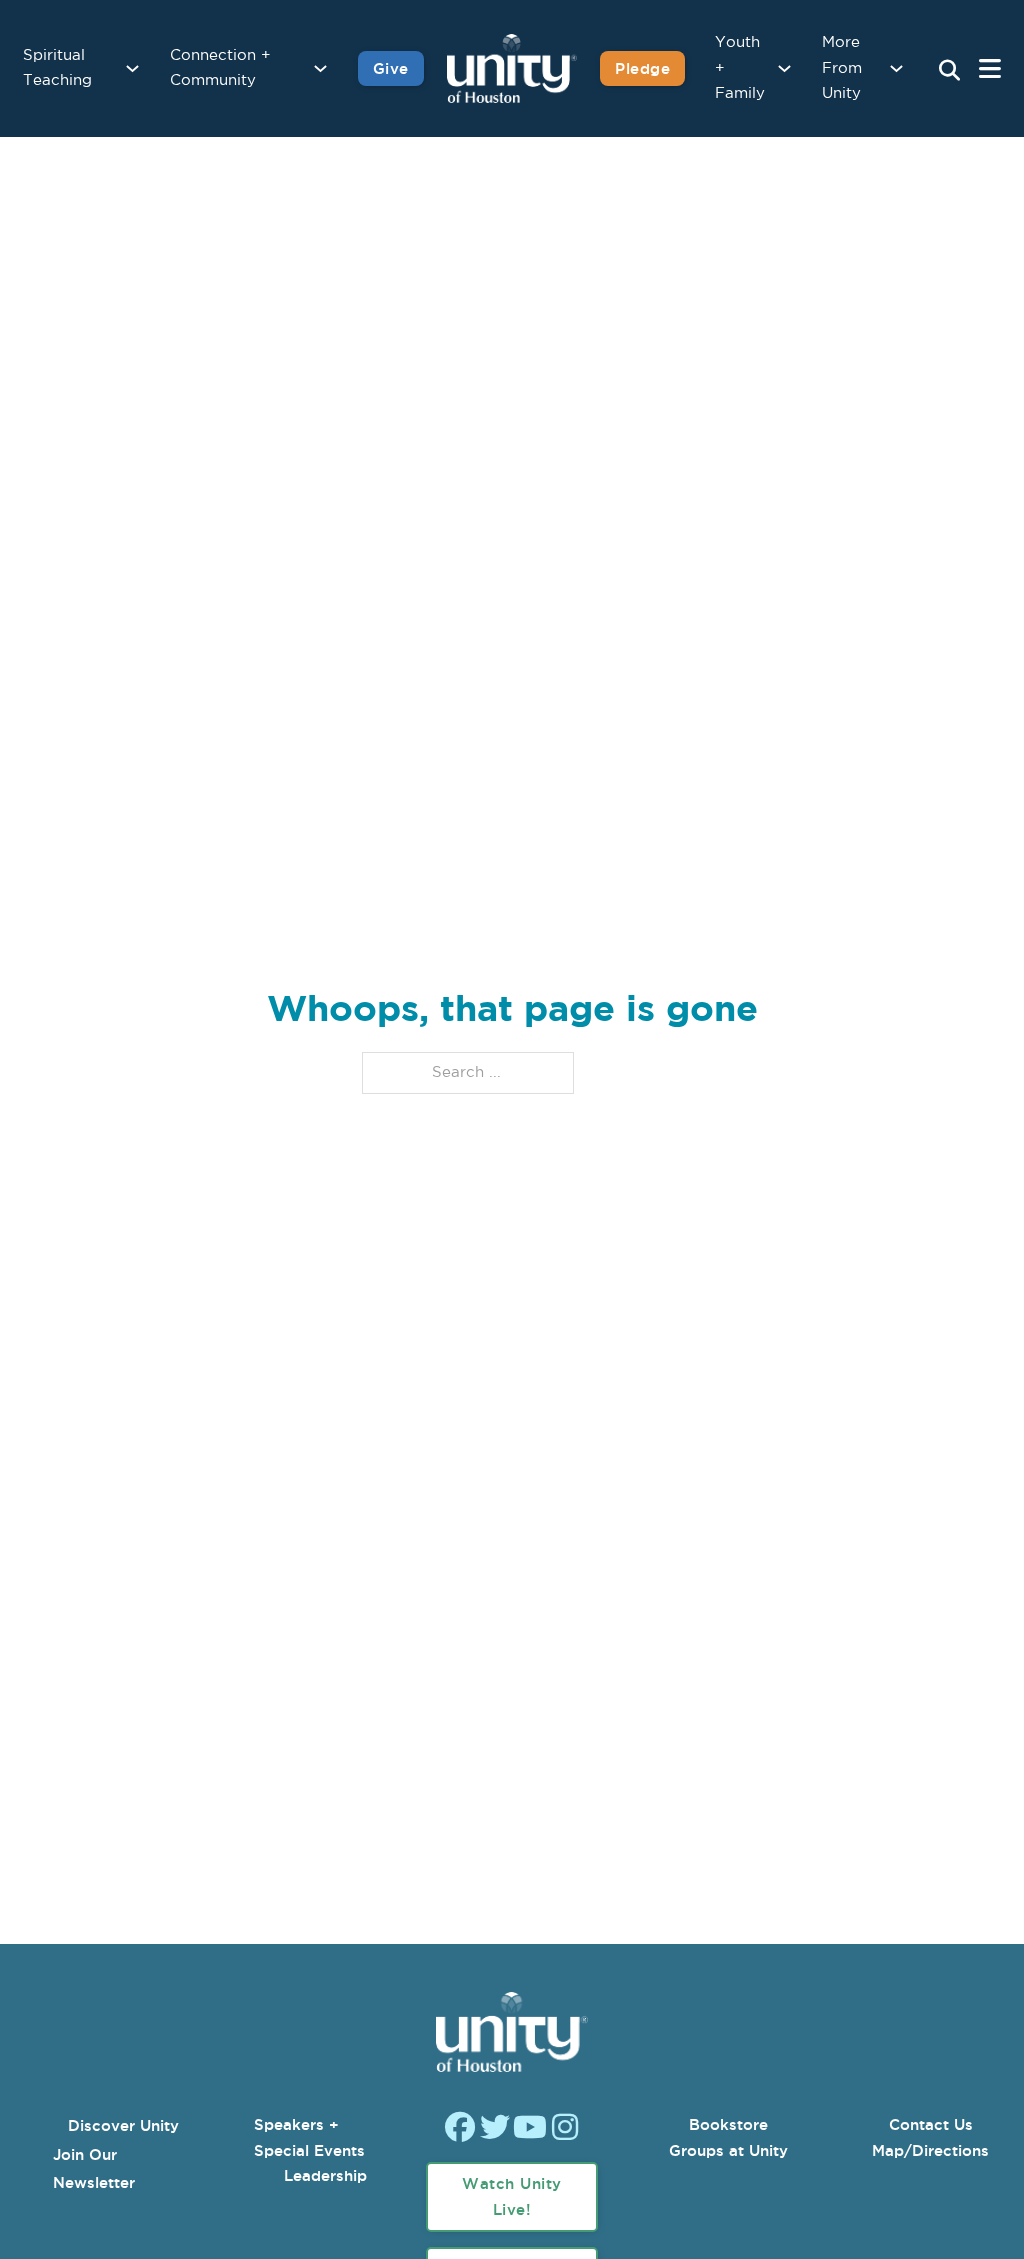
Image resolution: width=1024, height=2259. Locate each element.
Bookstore (728, 2124)
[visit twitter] (495, 2129)
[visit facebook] (460, 2129)
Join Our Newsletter (94, 2169)
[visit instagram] (565, 2129)
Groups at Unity (728, 2150)
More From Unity (842, 68)
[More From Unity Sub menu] (896, 68)
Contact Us (931, 2124)
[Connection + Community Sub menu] (320, 68)
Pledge (642, 68)
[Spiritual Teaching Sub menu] (132, 68)
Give (391, 68)
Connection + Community (220, 68)
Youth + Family (740, 68)
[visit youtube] (530, 2129)
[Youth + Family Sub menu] (784, 68)
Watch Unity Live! (512, 2196)
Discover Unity (123, 2125)
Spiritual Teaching (57, 68)
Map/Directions (930, 2150)
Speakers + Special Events (309, 2137)
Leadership (325, 2175)
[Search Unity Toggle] (949, 71)
